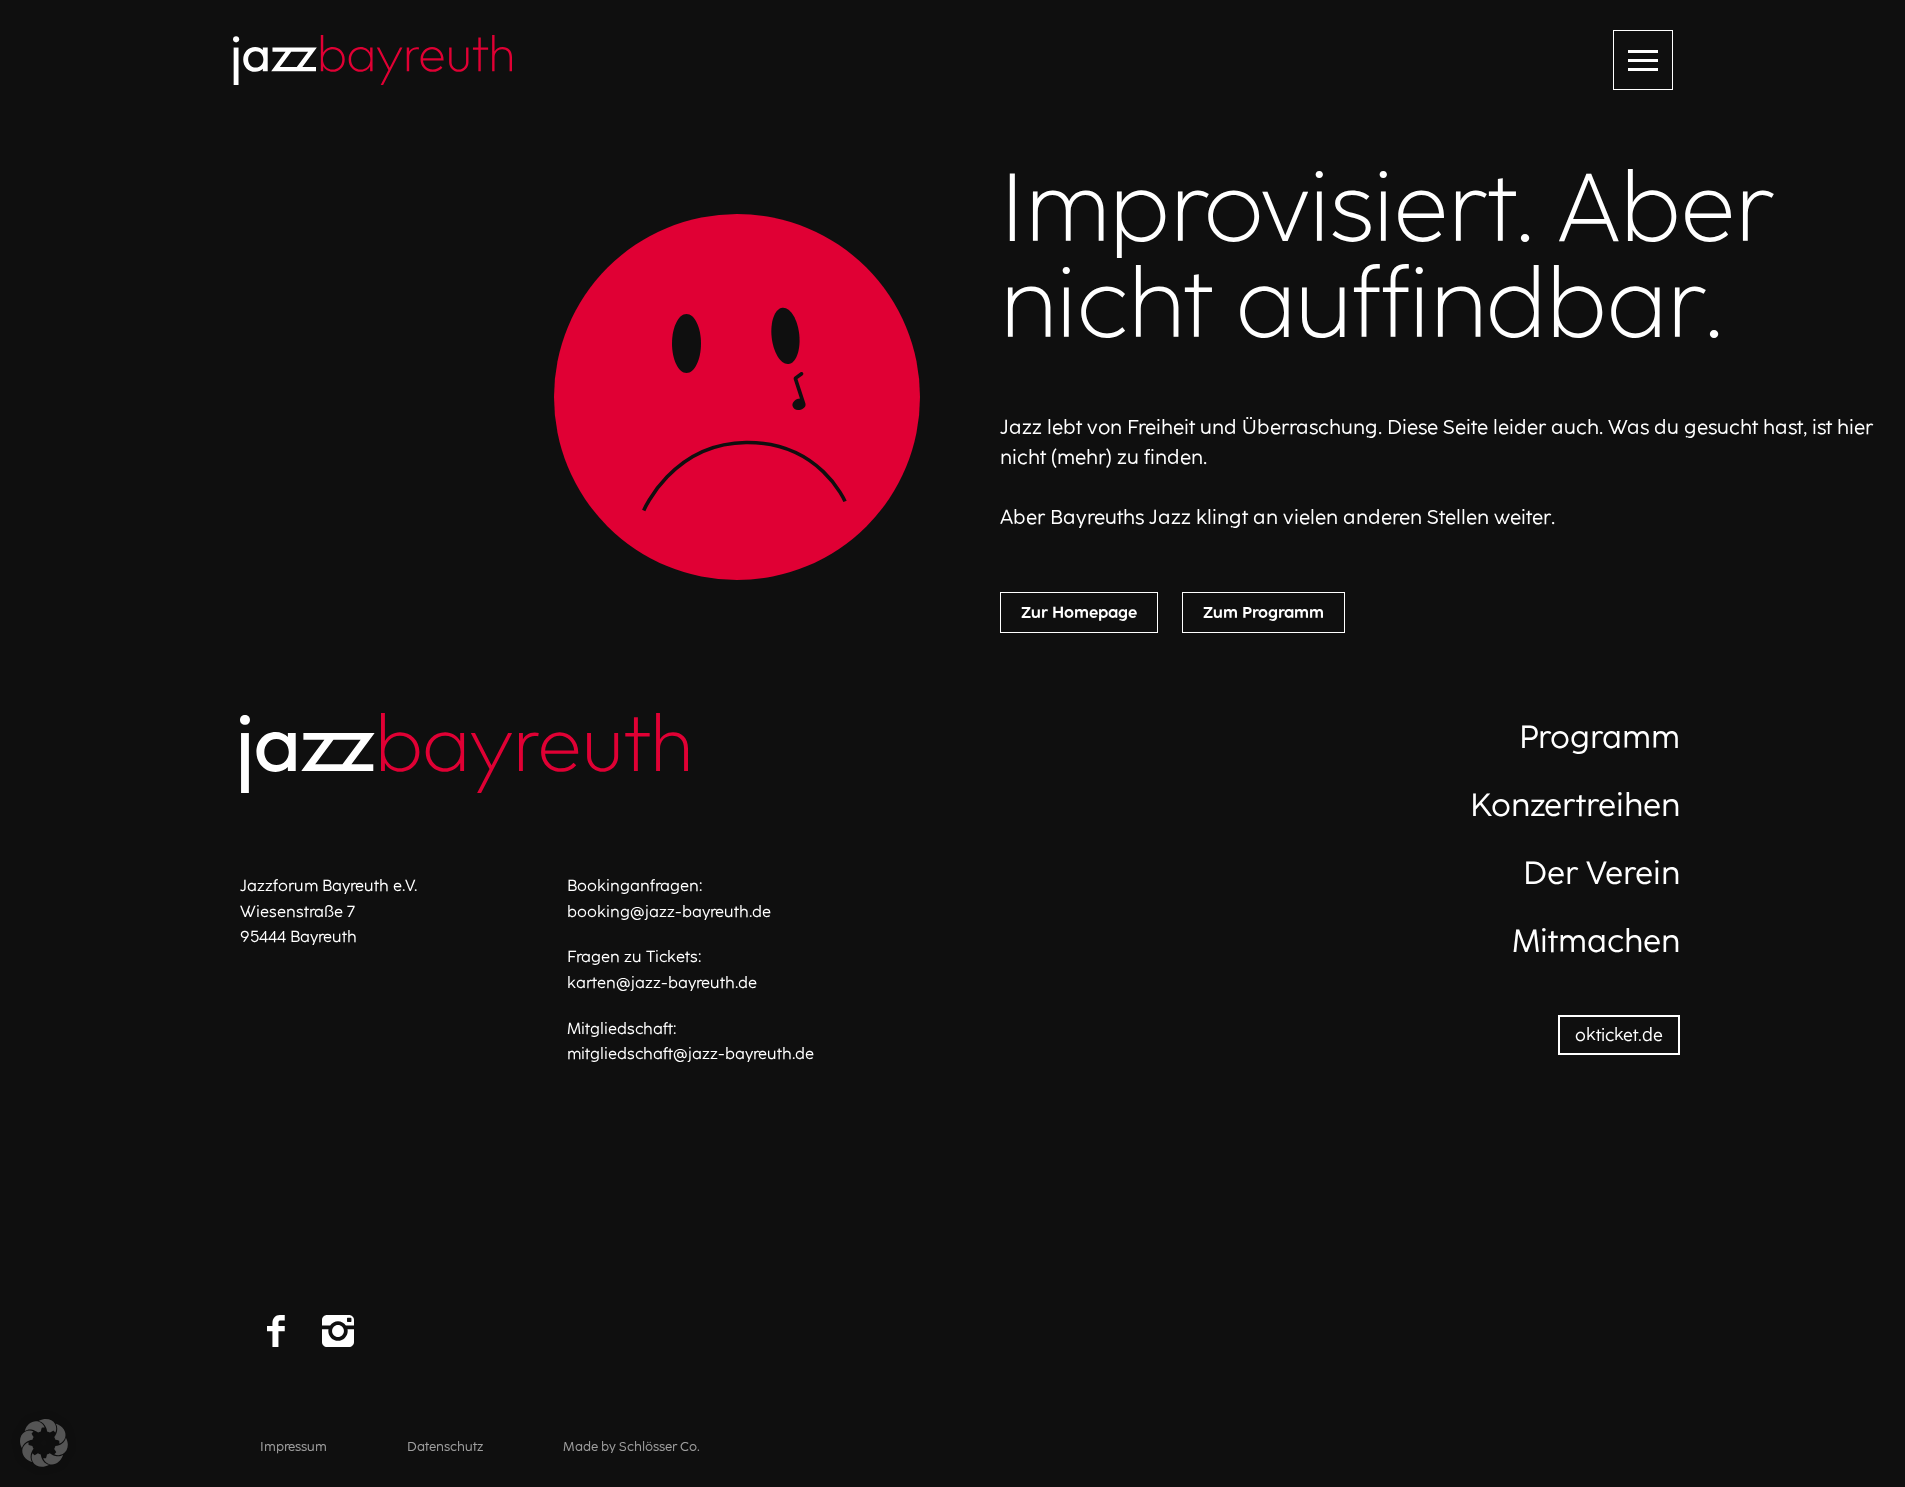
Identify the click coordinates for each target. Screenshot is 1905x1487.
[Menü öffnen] (1643, 60)
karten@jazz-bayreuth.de (662, 982)
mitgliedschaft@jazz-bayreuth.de (690, 1053)
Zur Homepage (1079, 612)
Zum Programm (1263, 612)
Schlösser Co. (659, 1446)
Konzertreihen (1575, 805)
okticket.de (1619, 1034)
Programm (1599, 737)
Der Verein (1601, 873)
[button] (44, 1443)
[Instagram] (338, 1331)
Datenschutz (445, 1446)
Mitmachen (1596, 941)
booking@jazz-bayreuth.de (669, 911)
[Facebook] (276, 1331)
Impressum (293, 1446)
